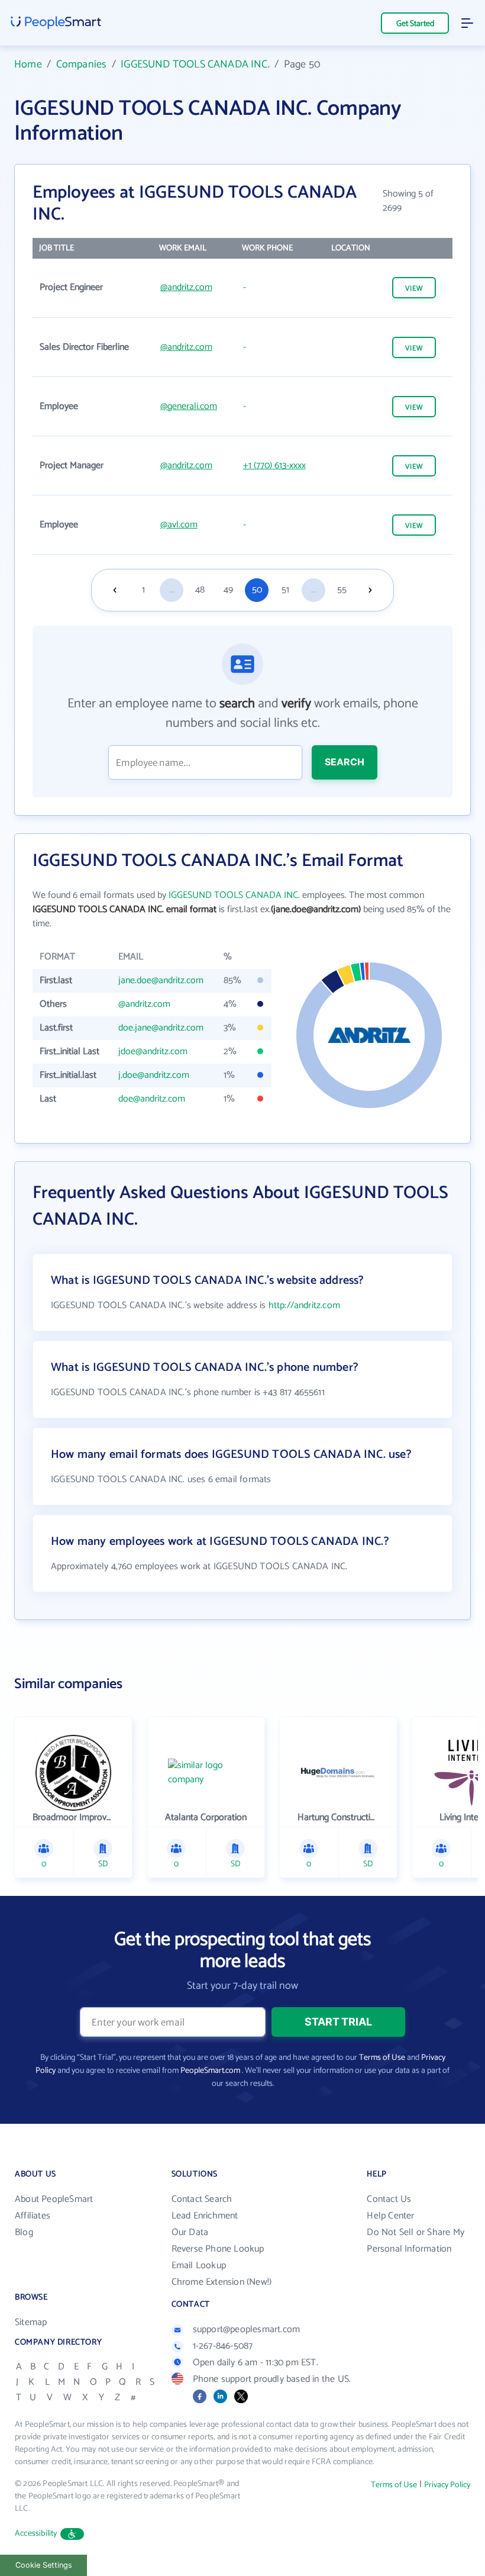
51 (285, 590)
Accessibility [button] (36, 2534)
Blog (24, 2232)
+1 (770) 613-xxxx (274, 466)
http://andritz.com (304, 1305)
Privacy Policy (447, 2485)
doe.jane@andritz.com (161, 1028)
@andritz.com (186, 287)
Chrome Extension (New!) (222, 2282)
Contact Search (202, 2199)
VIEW (414, 289)
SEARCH (345, 762)
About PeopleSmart (54, 2199)
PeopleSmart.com (210, 2071)
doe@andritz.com (152, 1099)
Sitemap (31, 2322)
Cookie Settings (44, 2565)
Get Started (415, 24)
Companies (82, 65)
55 (342, 590)
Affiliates (33, 2216)
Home (28, 65)
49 (228, 590)
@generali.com (189, 406)
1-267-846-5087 (223, 2346)
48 (200, 590)
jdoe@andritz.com (153, 1052)
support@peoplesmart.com (247, 2329)
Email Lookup (199, 2266)
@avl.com (179, 525)
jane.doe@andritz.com (161, 981)
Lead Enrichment (205, 2216)
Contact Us (389, 2199)
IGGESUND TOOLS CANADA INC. (195, 65)
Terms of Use (382, 2058)
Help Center (390, 2216)
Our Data (190, 2232)
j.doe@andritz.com (154, 1075)
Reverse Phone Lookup (218, 2249)
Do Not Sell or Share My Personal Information (416, 2241)
